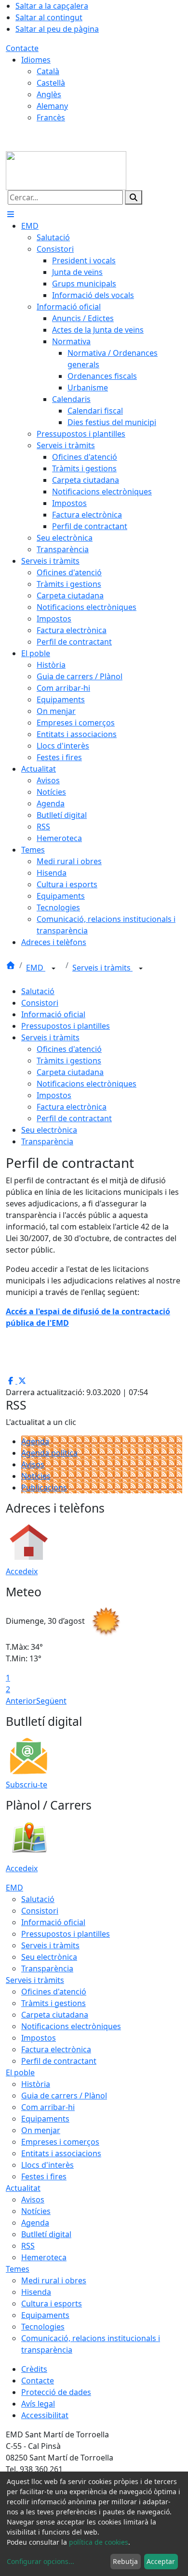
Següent (51, 1701)
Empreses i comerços (60, 2142)
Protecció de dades (56, 2392)
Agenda (35, 1441)
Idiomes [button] (36, 60)
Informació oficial (53, 1014)
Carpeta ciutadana (70, 1072)
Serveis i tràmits (102, 968)
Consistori (40, 1003)
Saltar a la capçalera (52, 6)
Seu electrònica (49, 1130)
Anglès (49, 94)
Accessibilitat (45, 2415)
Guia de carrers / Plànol (64, 2096)
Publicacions (44, 1488)
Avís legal (38, 2404)
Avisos (33, 1464)
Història (36, 2084)
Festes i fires (44, 2176)
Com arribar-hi (48, 2107)
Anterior (21, 1701)
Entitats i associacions (61, 2153)
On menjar (41, 2130)
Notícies (36, 1476)
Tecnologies (43, 2327)
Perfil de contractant (74, 1118)
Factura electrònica (72, 1107)
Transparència (47, 1141)
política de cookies (99, 2542)
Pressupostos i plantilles (66, 1026)
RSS (28, 2246)
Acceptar (161, 2561)
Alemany (52, 106)
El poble (20, 2072)
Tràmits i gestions (69, 1061)
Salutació (38, 991)
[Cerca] (134, 197)
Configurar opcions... (40, 2561)
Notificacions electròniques (87, 1084)
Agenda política (49, 1453)
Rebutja (125, 2561)
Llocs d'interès (47, 2165)
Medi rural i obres (54, 2280)
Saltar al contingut (49, 17)
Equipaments (45, 2119)
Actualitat (23, 2188)
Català (48, 71)
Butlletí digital (46, 2234)
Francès (51, 117)
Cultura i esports (52, 2304)
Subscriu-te (27, 1785)
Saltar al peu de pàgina (57, 29)
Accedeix (22, 1571)
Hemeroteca (44, 2257)
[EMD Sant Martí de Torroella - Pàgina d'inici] (66, 170)
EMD (36, 968)
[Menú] (11, 214)
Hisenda (36, 2292)
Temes (18, 2269)
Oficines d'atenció (69, 1049)
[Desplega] (54, 969)
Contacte (22, 48)
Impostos (54, 1095)
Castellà (51, 83)
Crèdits (34, 2369)
